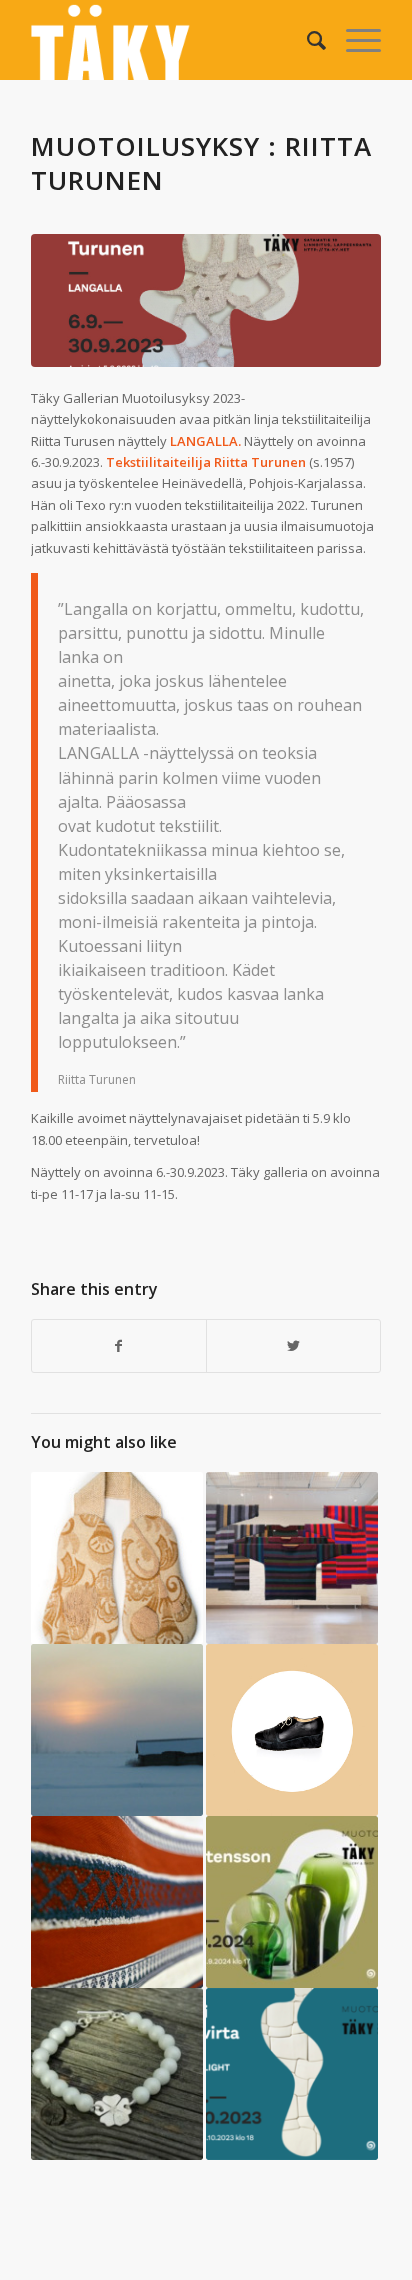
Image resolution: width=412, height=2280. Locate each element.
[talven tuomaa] (117, 1730)
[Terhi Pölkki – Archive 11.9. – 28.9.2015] (292, 1730)
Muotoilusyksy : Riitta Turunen (201, 163)
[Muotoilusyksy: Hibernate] (117, 1558)
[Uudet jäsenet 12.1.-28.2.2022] (117, 2074)
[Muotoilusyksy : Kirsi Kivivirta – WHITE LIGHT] (292, 2074)
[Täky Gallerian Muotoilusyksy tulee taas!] (292, 1902)
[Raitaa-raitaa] (292, 1558)
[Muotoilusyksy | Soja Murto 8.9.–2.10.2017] (117, 1902)
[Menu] (353, 40)
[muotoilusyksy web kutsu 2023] (206, 300)
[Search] (306, 40)
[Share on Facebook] (119, 1346)
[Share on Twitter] (293, 1346)
